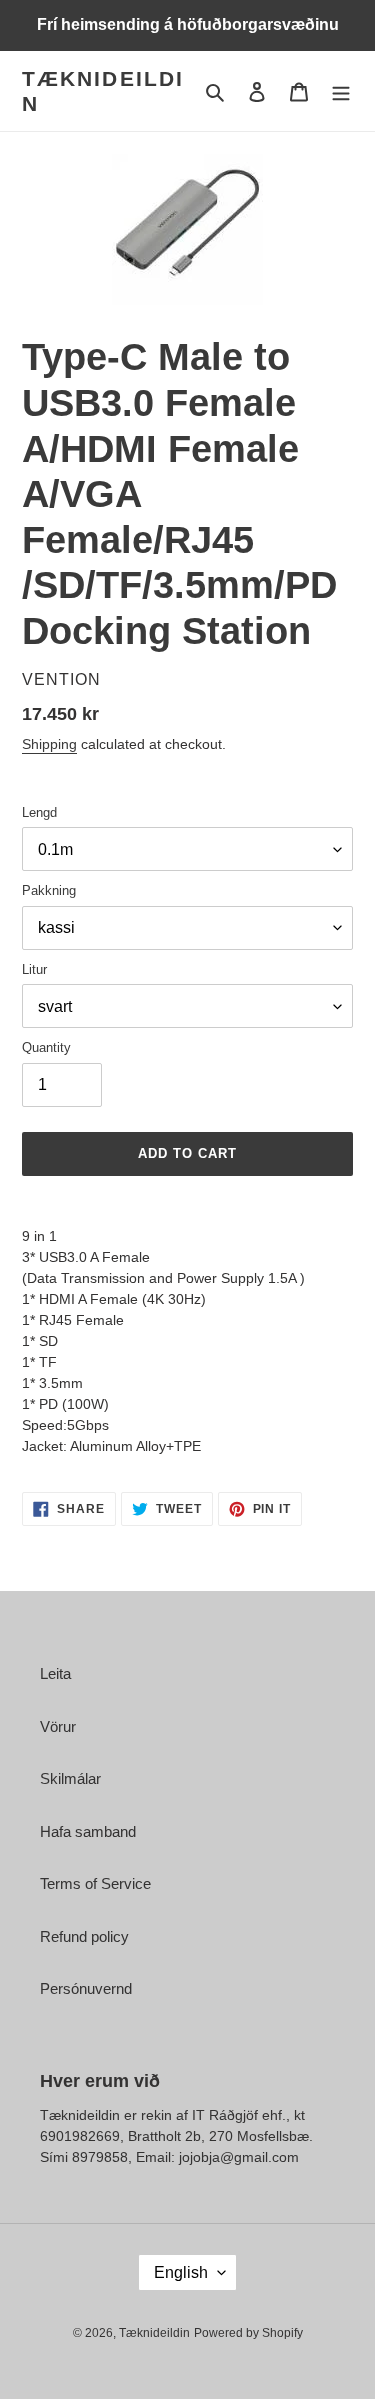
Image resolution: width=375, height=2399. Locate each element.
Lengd (39, 812)
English (181, 2272)
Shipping (49, 744)
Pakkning (49, 890)
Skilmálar (70, 1778)
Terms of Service (95, 1883)
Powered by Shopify (248, 2333)
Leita (55, 1673)
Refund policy (84, 1936)
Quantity (46, 1047)
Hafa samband (88, 1831)
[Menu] (341, 91)
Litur (34, 969)
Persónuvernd (86, 1988)
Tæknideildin (103, 91)
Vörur (58, 1726)
